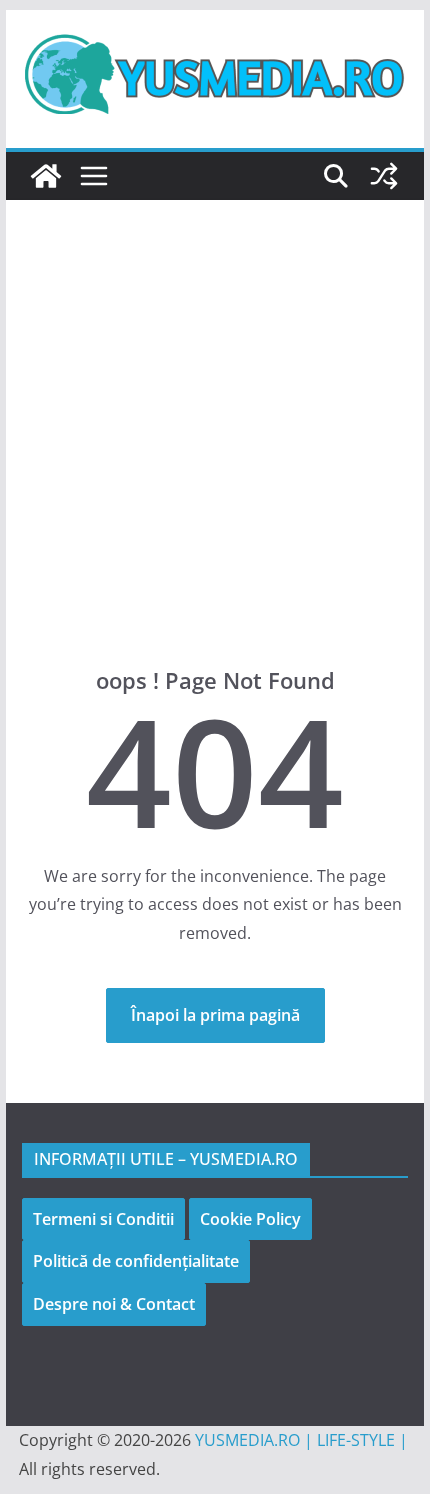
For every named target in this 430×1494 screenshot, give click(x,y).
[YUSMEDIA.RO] (46, 176)
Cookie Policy (250, 1219)
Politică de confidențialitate (136, 1261)
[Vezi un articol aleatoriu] (384, 176)
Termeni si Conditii (103, 1219)
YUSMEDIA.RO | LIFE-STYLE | (301, 1440)
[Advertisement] (215, 463)
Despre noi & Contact (114, 1304)
